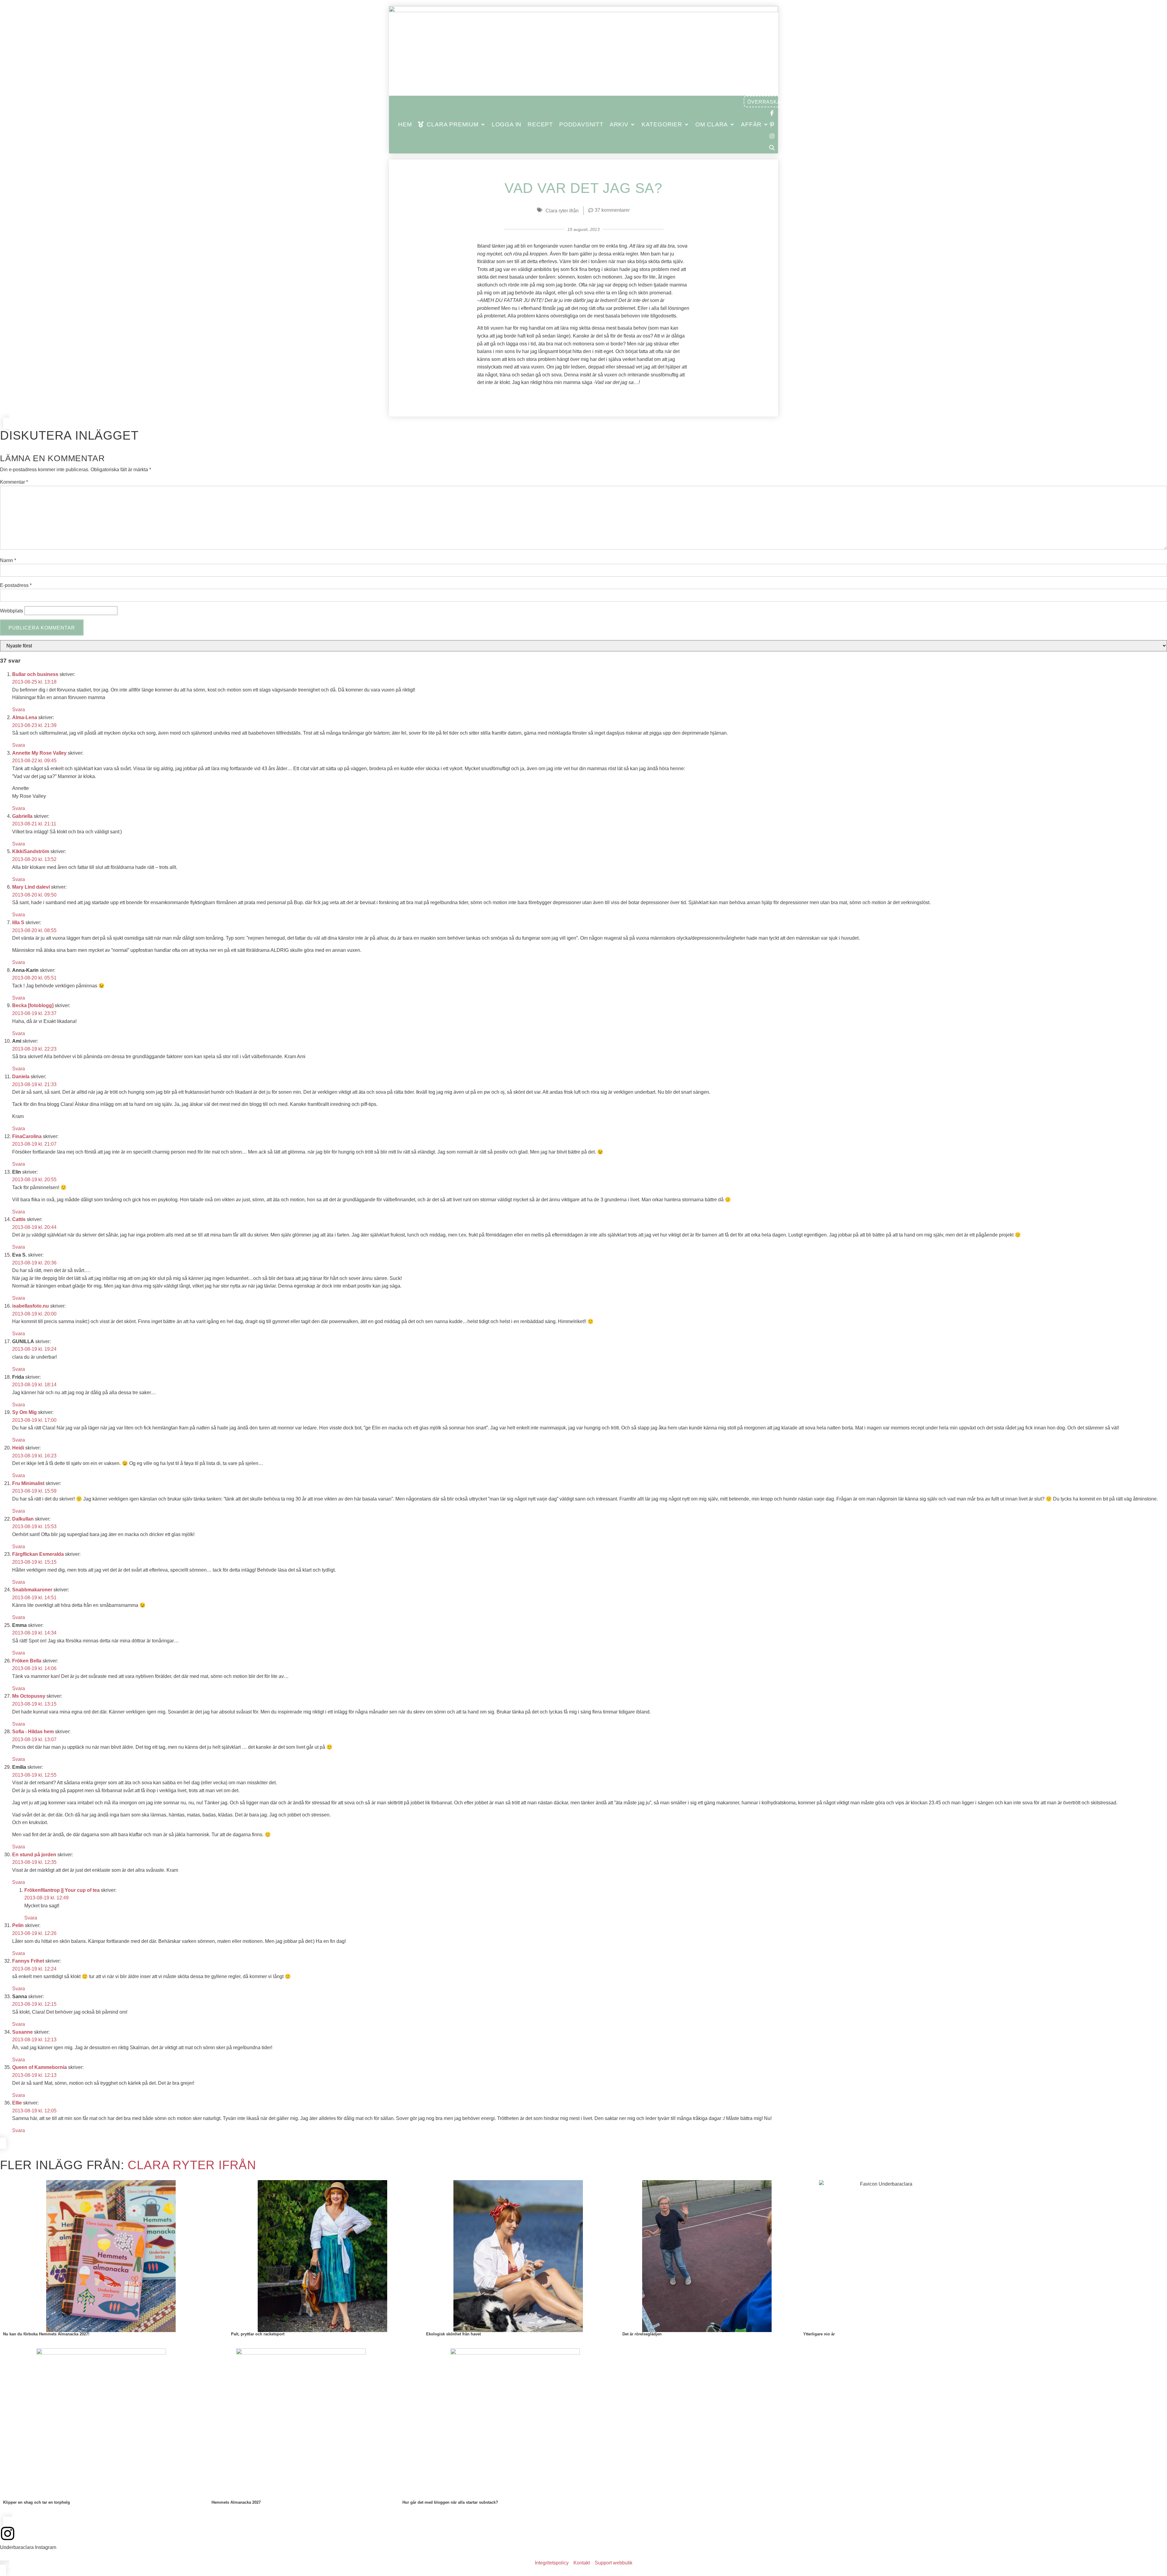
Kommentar (14, 482)
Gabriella (22, 816)
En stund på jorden (34, 1855)
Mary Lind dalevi (31, 887)
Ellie (17, 2103)
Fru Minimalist (28, 1483)
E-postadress (16, 585)
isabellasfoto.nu (31, 1306)
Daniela (21, 1077)
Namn (8, 561)
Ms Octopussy (29, 1696)
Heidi (18, 1448)
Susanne (22, 2032)
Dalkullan (23, 1519)
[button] (452, 125)
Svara (19, 710)
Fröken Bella (27, 1661)
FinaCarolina (27, 1136)
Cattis (19, 1219)
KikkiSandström (31, 851)
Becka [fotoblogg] (33, 1005)
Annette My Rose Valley (39, 753)
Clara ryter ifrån (562, 211)
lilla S (18, 923)
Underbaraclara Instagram (28, 2547)
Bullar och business (35, 674)
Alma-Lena (25, 717)
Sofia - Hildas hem (33, 1732)
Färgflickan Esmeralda (38, 1554)
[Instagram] (8, 2533)
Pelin (18, 1925)
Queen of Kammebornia (40, 2067)
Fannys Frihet (28, 1961)
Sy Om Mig (24, 1412)
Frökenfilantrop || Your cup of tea (62, 1890)
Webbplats (12, 611)
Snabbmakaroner (32, 1590)
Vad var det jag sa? (583, 188)
